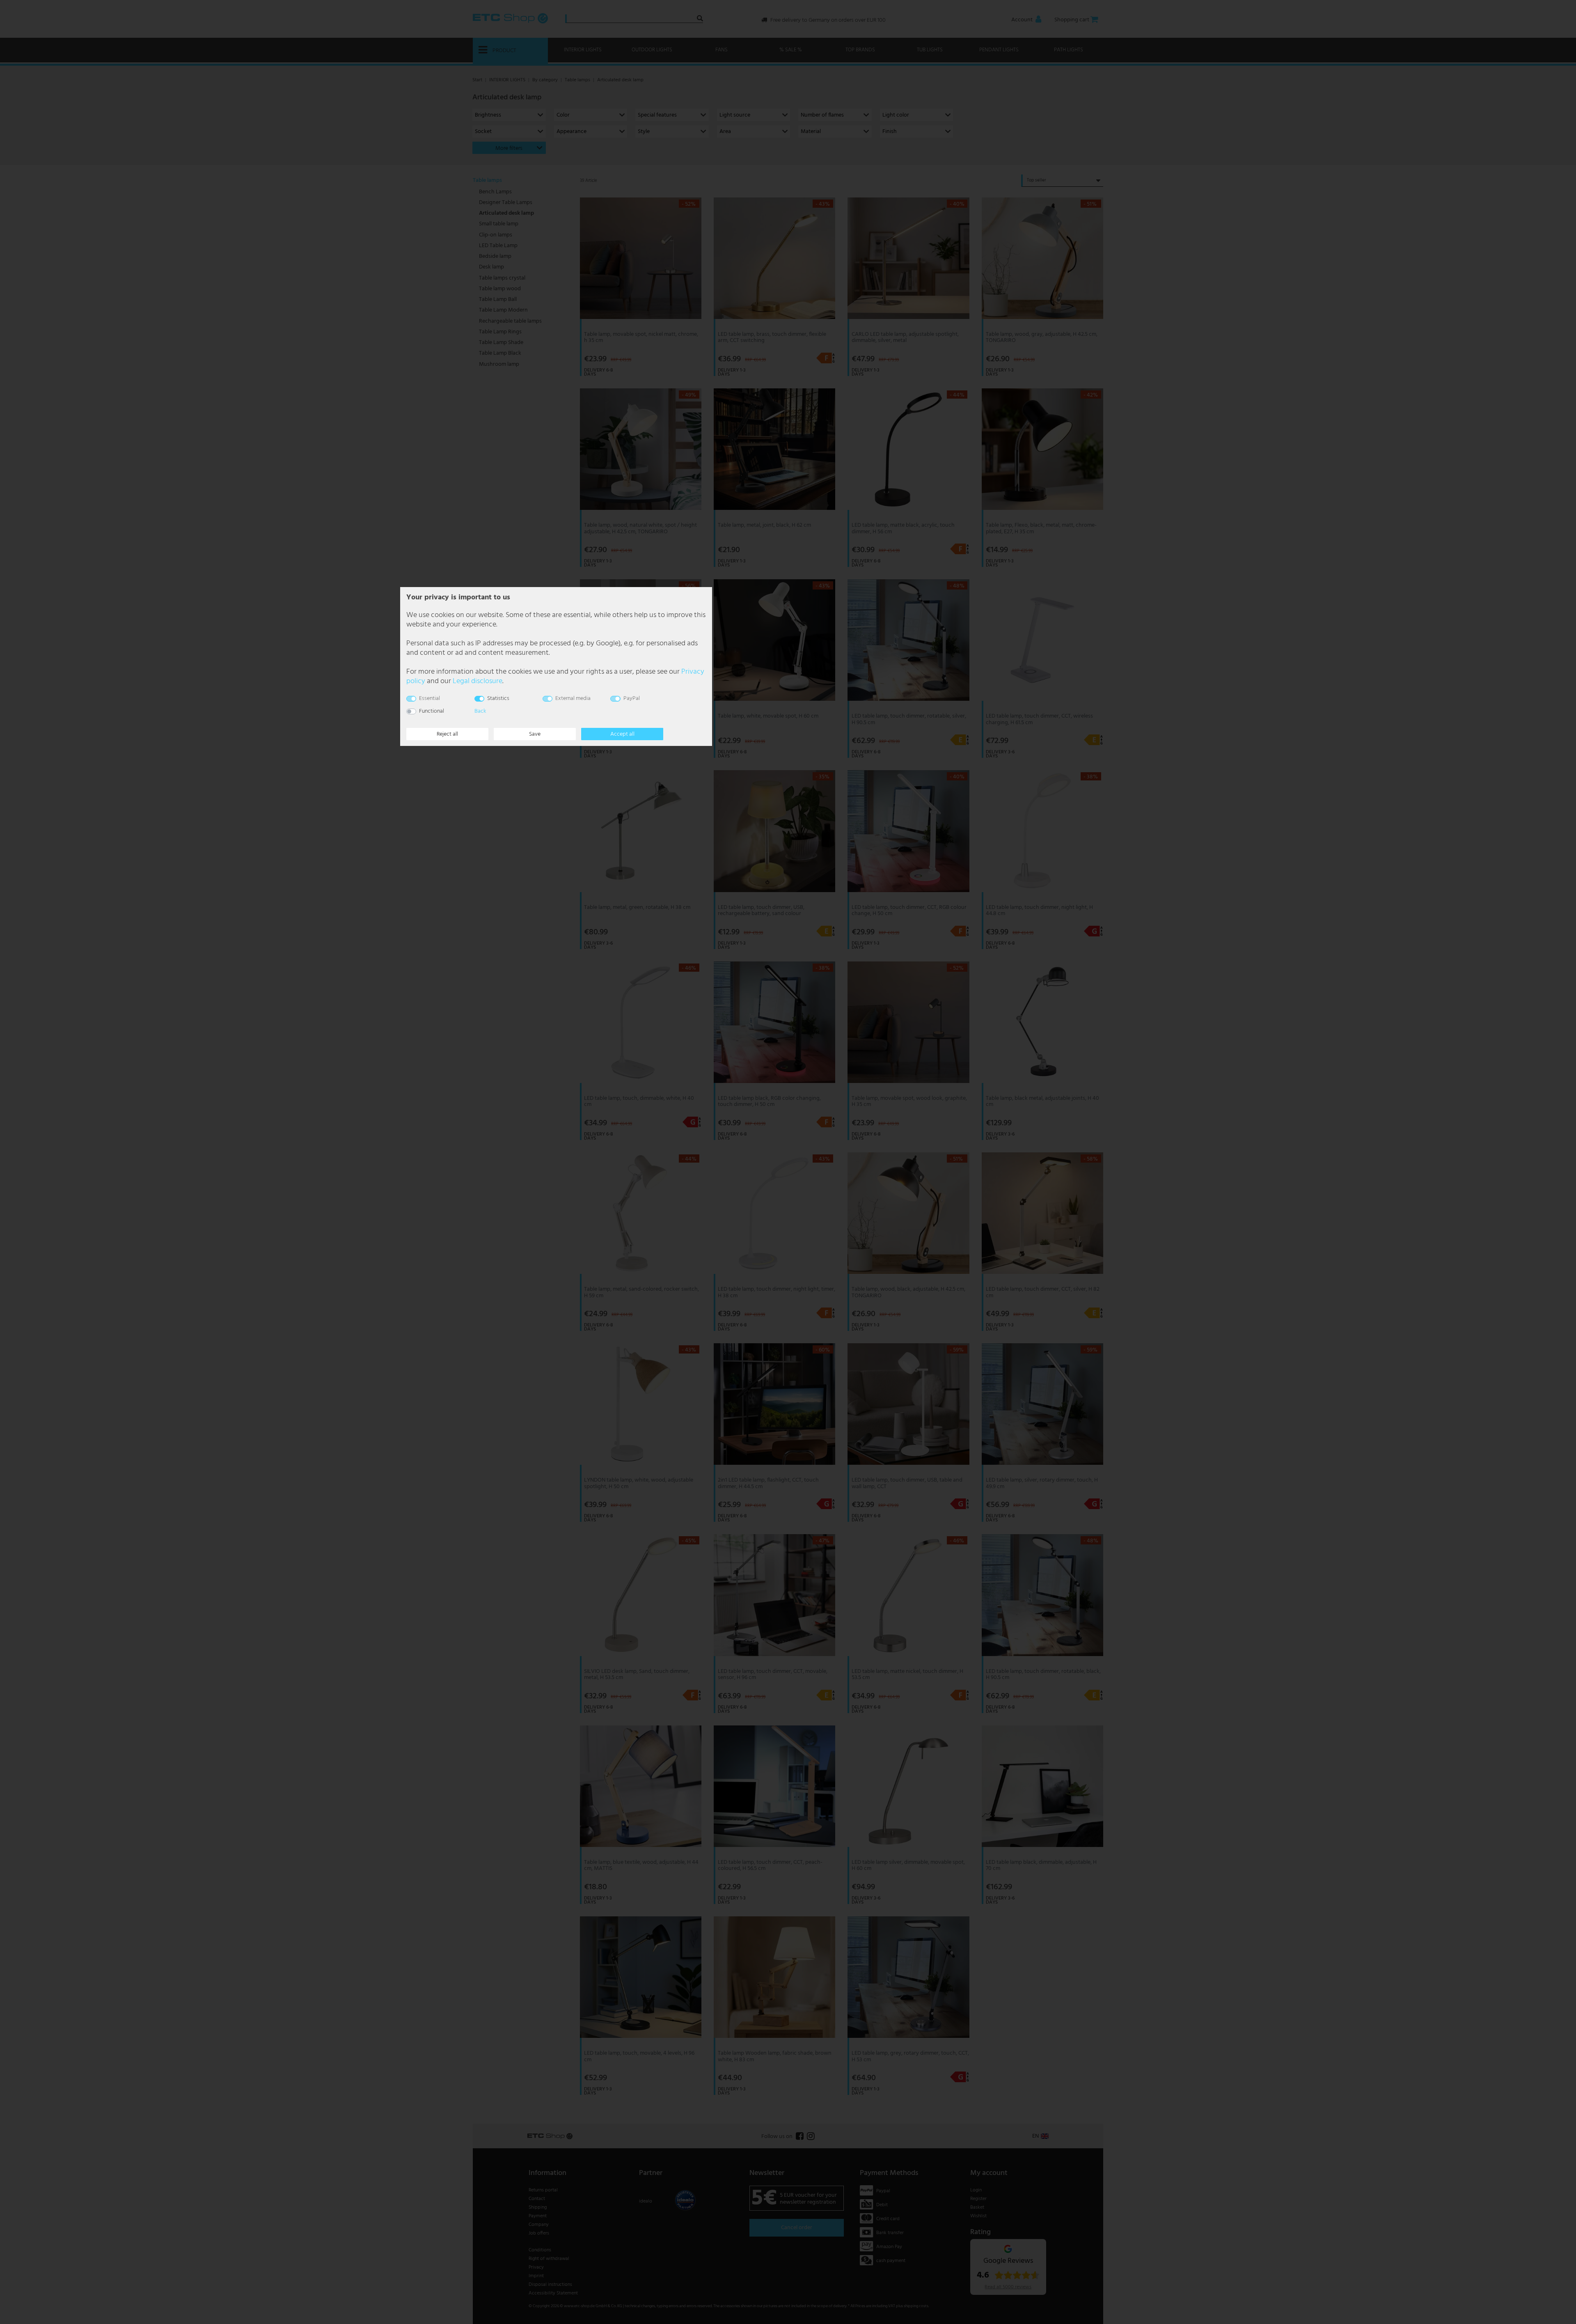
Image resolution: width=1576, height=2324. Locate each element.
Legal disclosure (478, 681)
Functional (432, 711)
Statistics (498, 699)
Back (480, 711)
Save (535, 734)
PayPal (632, 699)
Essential (430, 699)
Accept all (622, 734)
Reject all (447, 734)
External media (573, 699)
